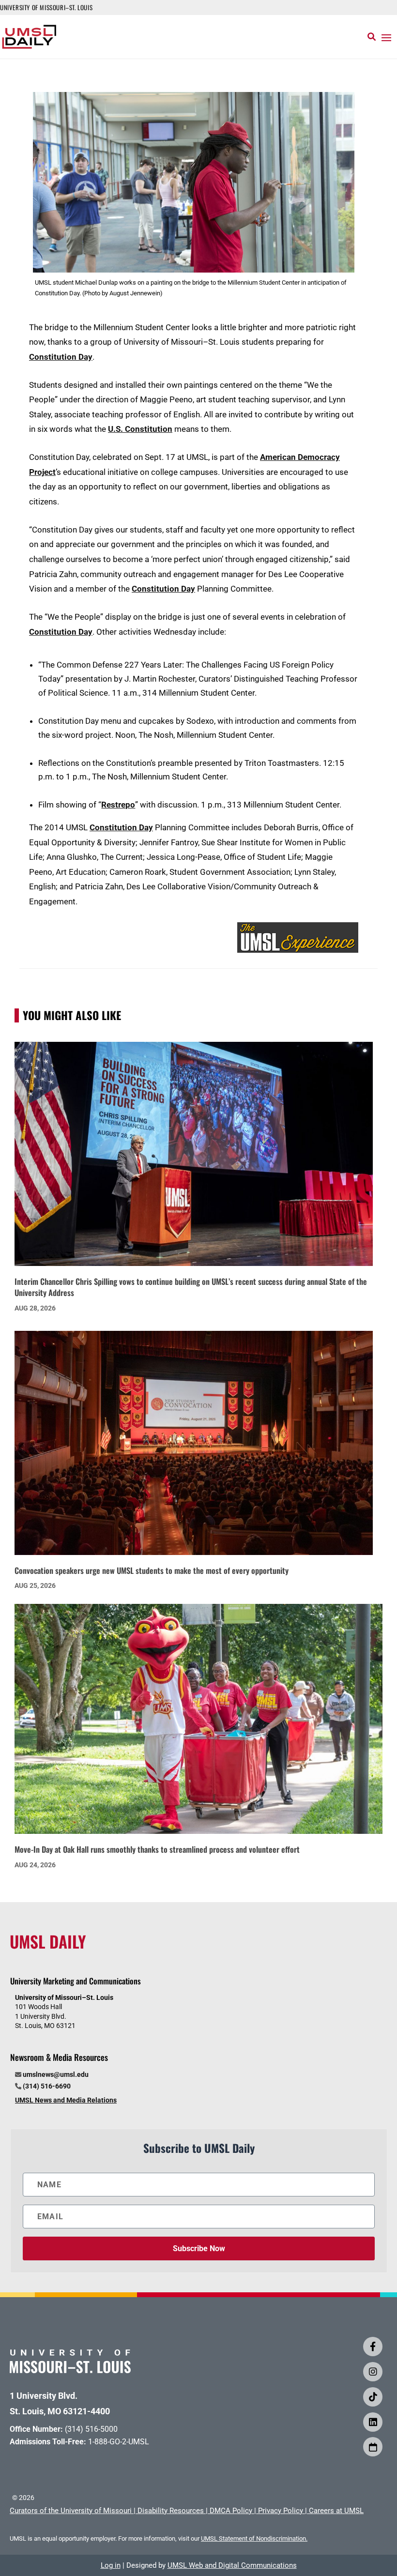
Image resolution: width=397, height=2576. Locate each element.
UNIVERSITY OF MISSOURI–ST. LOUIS (46, 7)
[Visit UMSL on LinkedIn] (373, 2422)
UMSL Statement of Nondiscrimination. (254, 2538)
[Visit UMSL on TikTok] (373, 2397)
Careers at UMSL (336, 2511)
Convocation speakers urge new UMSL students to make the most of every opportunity (152, 1570)
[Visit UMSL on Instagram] (373, 2372)
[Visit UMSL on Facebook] (373, 2347)
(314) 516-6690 (47, 2086)
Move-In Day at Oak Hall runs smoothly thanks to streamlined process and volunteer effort (157, 1849)
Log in (111, 2565)
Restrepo (118, 805)
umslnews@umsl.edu (56, 2074)
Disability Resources (171, 2511)
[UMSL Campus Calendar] (373, 2447)
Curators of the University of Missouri (71, 2511)
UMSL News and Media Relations (66, 2100)
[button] (386, 37)
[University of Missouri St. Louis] (70, 2370)
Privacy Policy (281, 2511)
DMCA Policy (231, 2511)
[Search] (372, 37)
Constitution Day (61, 357)
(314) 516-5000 (91, 2429)
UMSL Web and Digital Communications (232, 2565)
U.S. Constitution (140, 429)
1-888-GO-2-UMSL (119, 2442)
